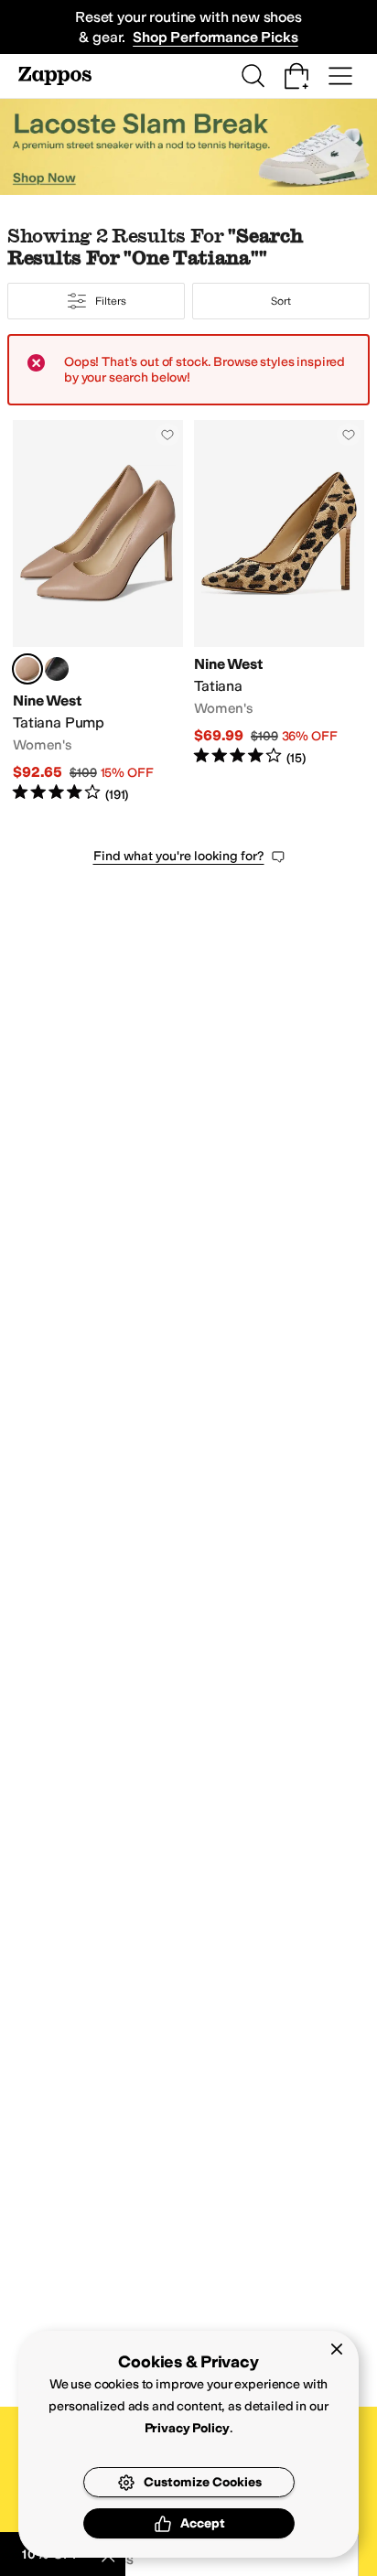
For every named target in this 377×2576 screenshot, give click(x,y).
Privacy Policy (187, 2428)
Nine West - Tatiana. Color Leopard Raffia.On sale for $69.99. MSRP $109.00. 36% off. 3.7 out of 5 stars (279, 612)
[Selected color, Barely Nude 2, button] (27, 669)
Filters (110, 301)
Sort (281, 301)
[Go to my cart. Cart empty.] (296, 76)
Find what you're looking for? (179, 856)
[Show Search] (253, 76)
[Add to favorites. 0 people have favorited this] (167, 435)
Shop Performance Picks (215, 37)
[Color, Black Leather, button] (57, 669)
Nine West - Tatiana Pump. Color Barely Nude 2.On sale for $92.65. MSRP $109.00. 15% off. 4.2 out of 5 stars (98, 612)
